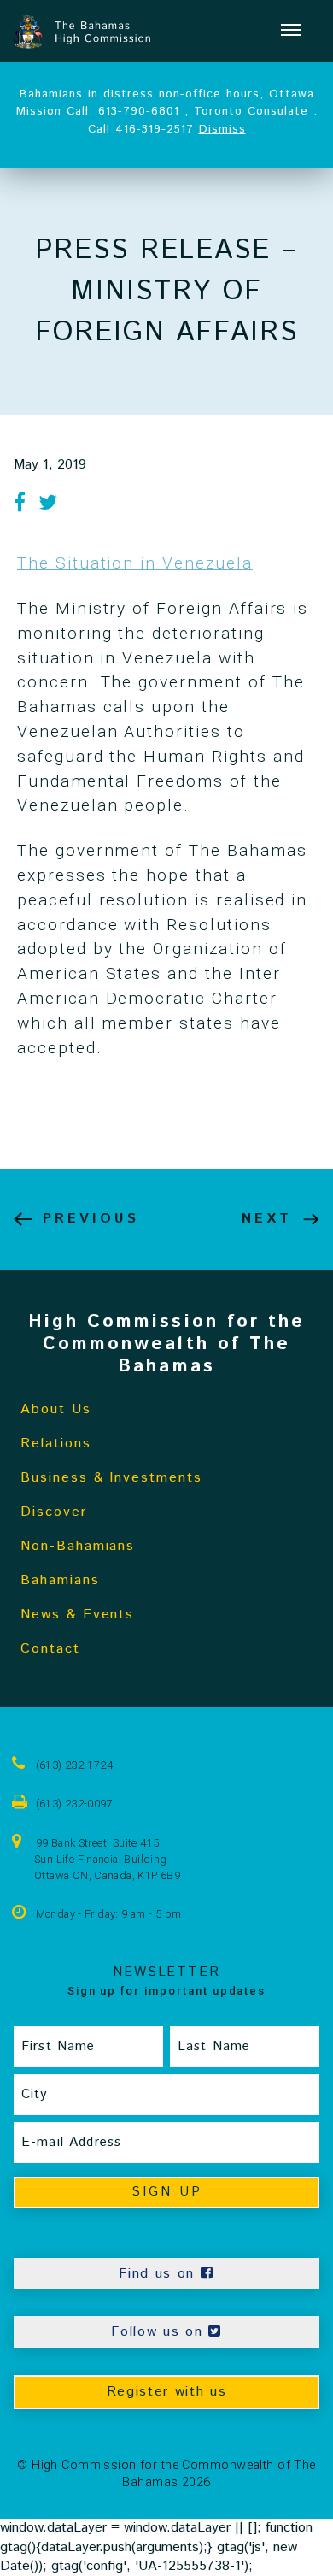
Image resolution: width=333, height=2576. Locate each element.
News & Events (77, 1615)
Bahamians (60, 1580)
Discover (54, 1512)
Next (267, 1219)
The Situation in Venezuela (135, 563)
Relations (56, 1444)
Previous (91, 1219)
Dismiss (222, 129)
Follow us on (160, 2332)
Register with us (167, 2392)
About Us (56, 1409)
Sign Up (167, 2192)
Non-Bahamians (78, 1546)
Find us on (159, 2274)
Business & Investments (111, 1478)
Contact (50, 1649)
